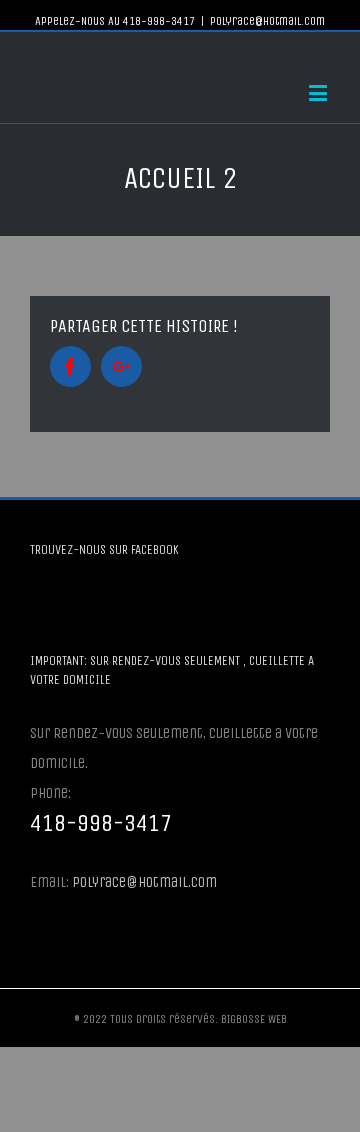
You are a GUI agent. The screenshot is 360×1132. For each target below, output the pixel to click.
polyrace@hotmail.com (267, 21)
